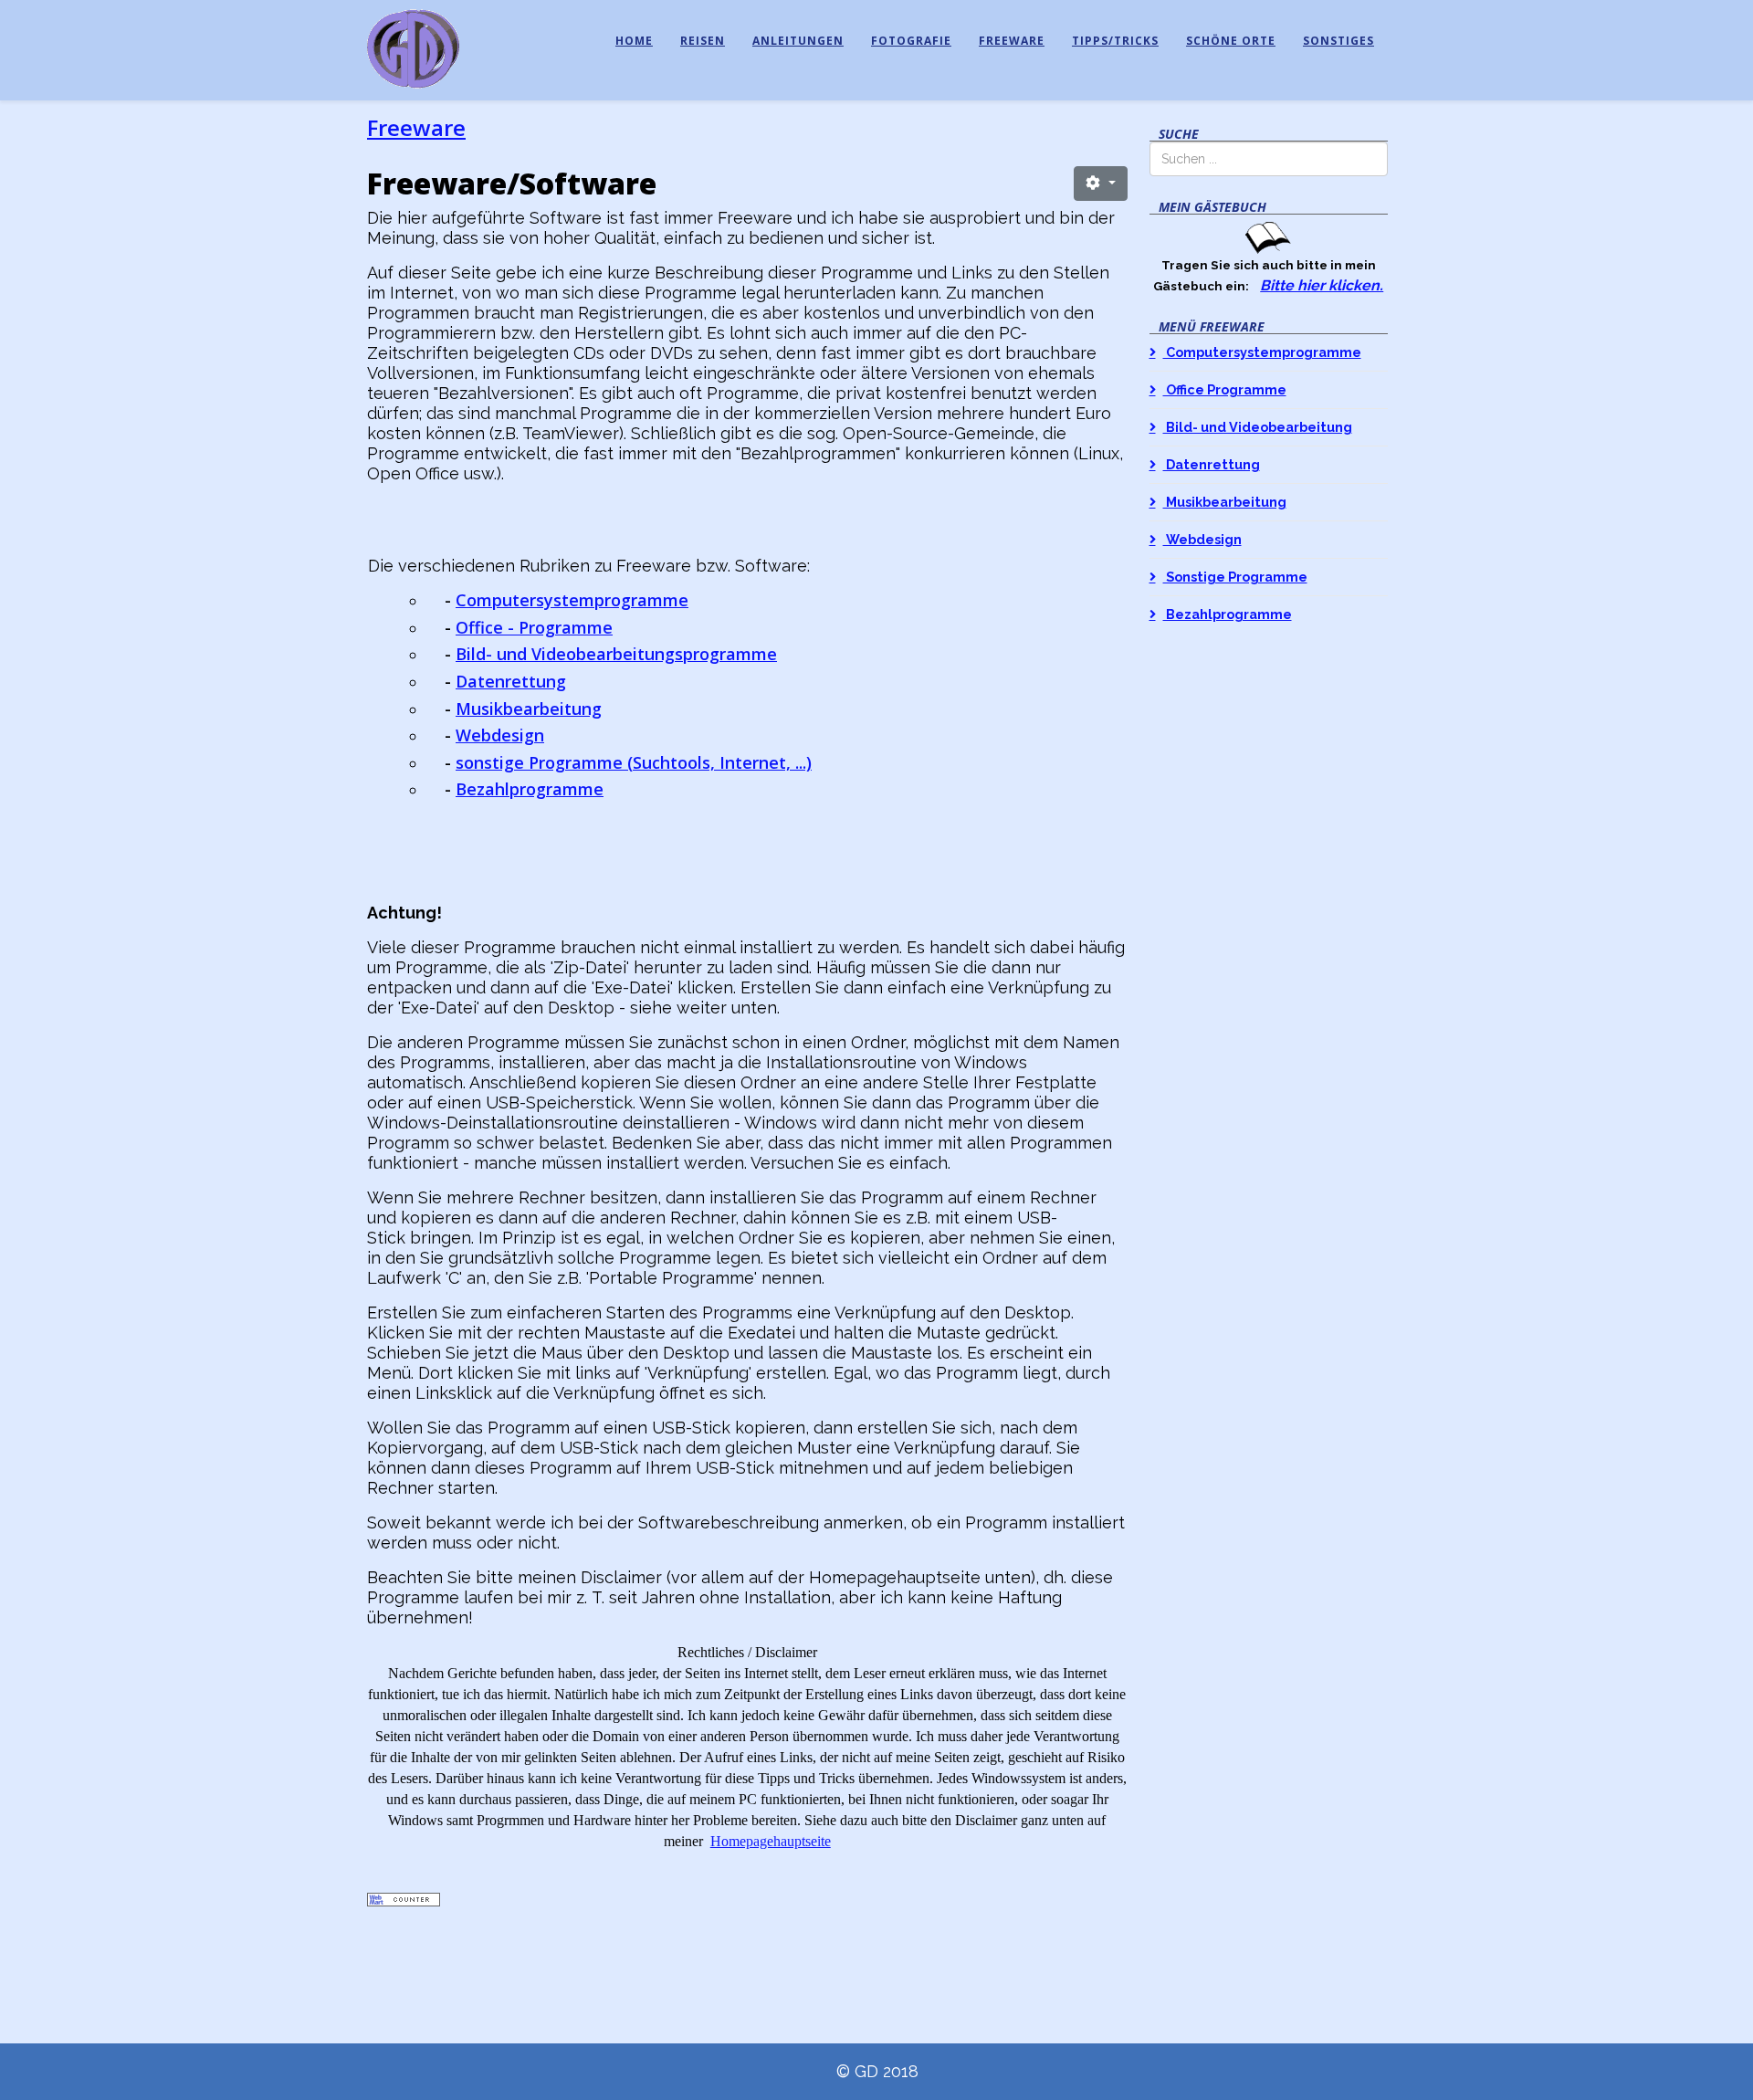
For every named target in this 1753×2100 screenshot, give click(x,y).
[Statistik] (747, 1900)
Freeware (1012, 41)
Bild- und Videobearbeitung (1258, 427)
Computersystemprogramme (572, 600)
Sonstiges (1338, 41)
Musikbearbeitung (529, 709)
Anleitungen (798, 41)
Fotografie (911, 41)
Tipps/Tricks (1115, 41)
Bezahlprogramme (530, 789)
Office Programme (1225, 389)
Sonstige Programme (1235, 577)
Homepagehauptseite (771, 1841)
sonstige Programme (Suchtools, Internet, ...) (634, 762)
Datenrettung (511, 681)
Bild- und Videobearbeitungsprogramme (616, 654)
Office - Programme (534, 627)
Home (634, 41)
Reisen (703, 41)
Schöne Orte (1231, 41)
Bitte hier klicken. (1322, 285)
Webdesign (500, 735)
